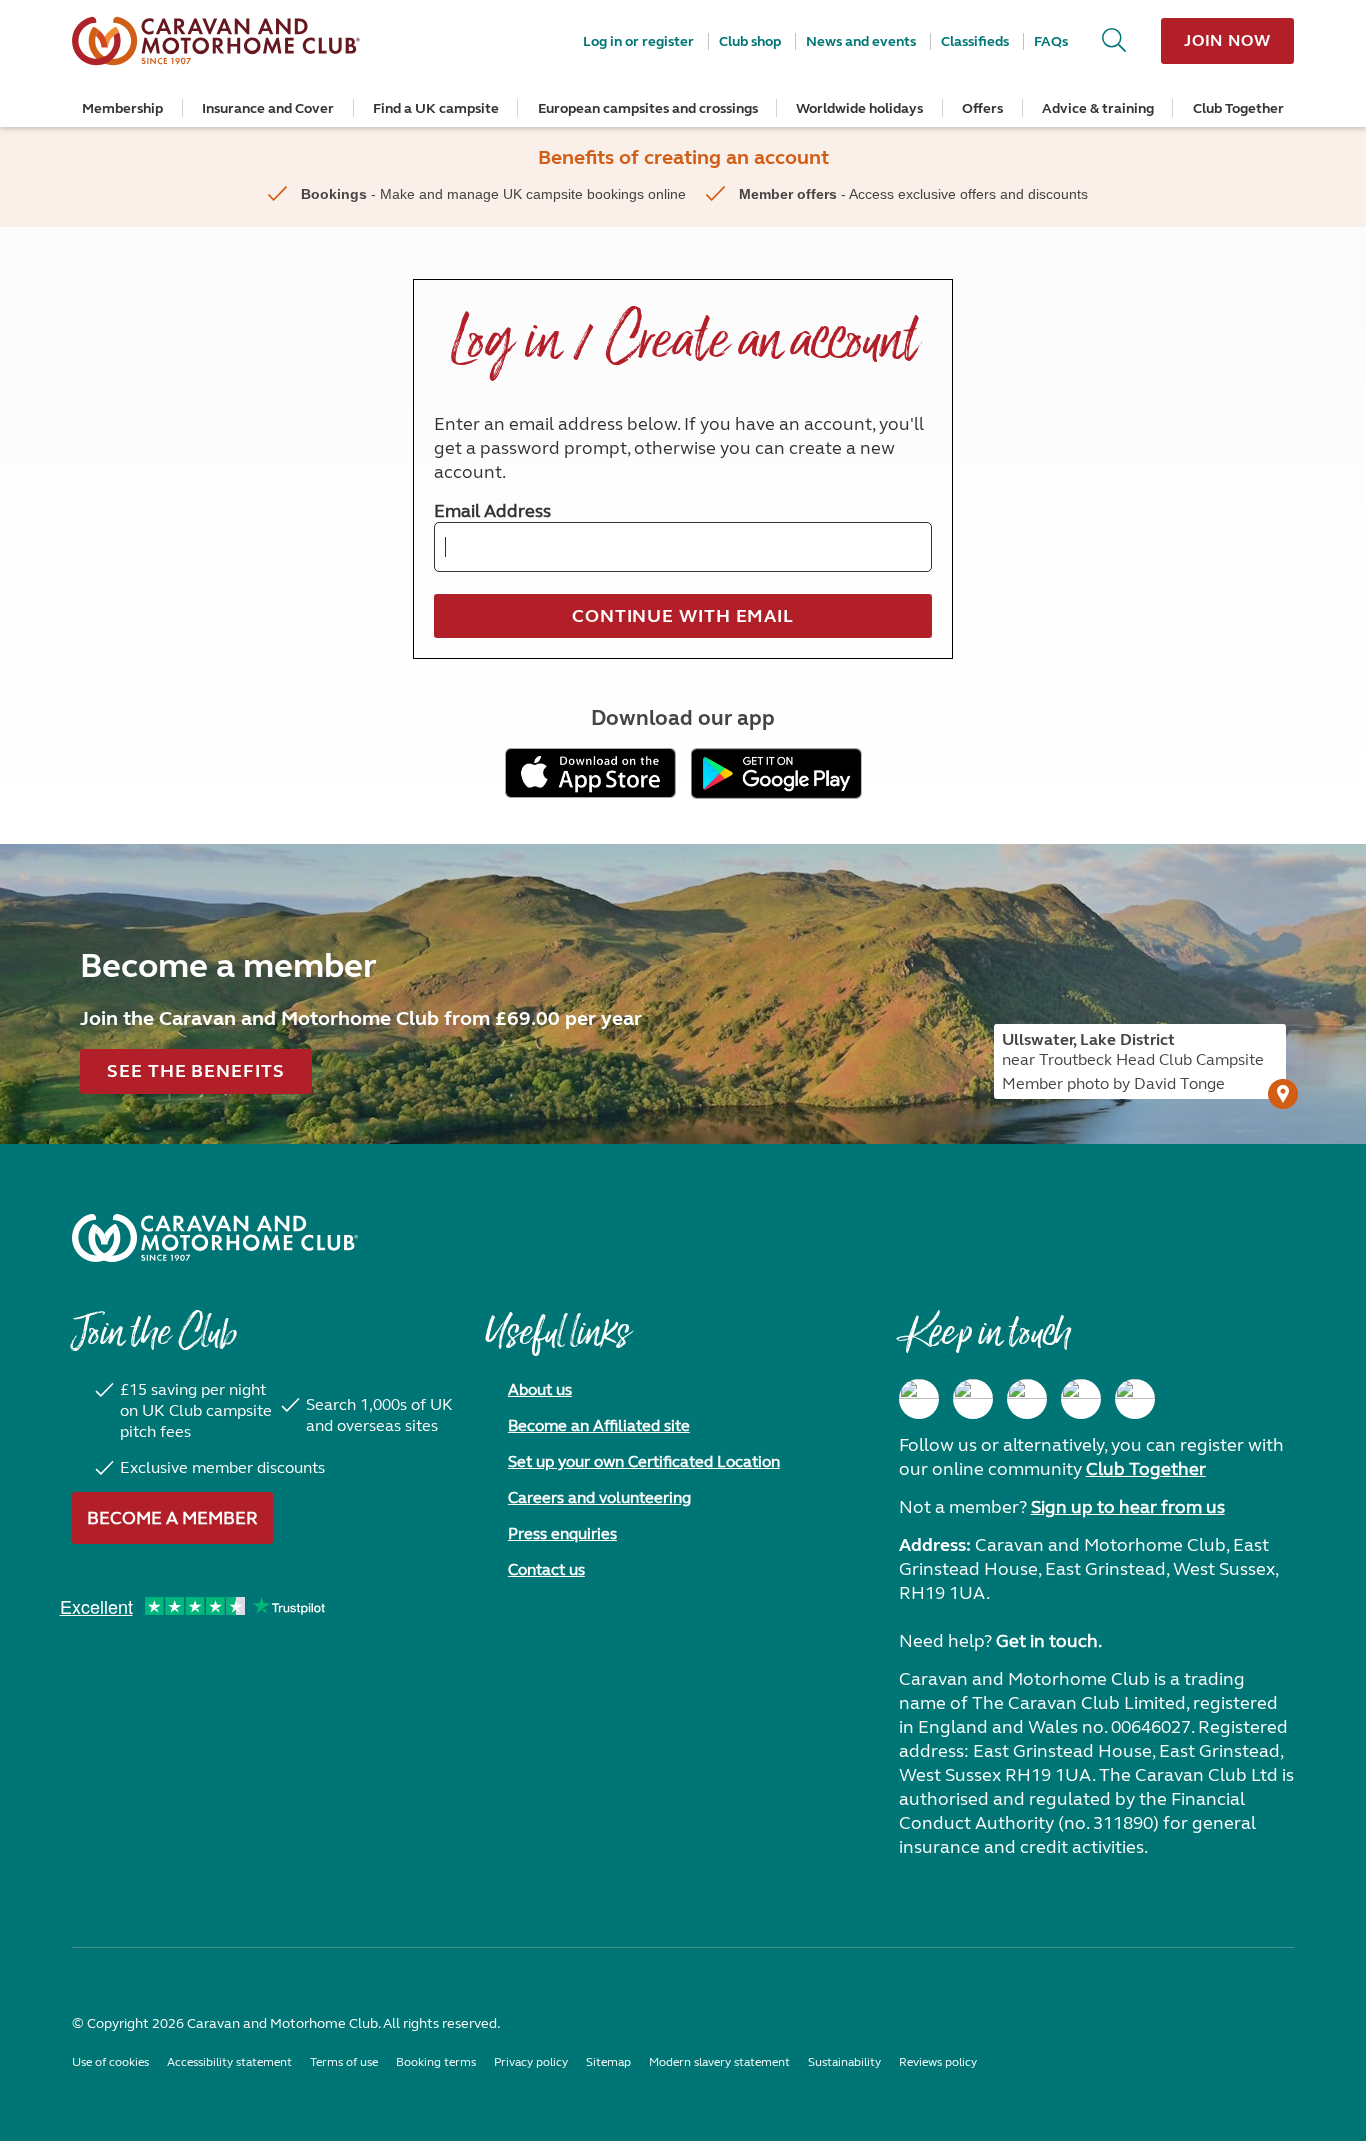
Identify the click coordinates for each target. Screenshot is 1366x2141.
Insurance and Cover (268, 108)
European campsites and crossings (648, 108)
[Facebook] (919, 1399)
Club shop (750, 41)
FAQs (1051, 41)
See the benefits (195, 1071)
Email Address (492, 511)
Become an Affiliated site (599, 1425)
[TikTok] (1135, 1399)
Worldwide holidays (859, 108)
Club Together (1238, 108)
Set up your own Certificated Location (644, 1461)
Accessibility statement (229, 2062)
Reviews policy (938, 2062)
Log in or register (638, 41)
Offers (982, 108)
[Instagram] (973, 1399)
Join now (1227, 40)
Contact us (546, 1569)
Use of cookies (110, 2062)
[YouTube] (1081, 1399)
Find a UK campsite (436, 108)
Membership (122, 108)
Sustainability (844, 2062)
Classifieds (975, 41)
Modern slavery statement (719, 2062)
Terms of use (344, 2062)
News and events (861, 41)
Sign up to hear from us (1128, 1507)
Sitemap (608, 2062)
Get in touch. (1049, 1641)
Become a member (172, 1518)
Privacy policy (531, 2062)
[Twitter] (1027, 1399)
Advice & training (1098, 108)
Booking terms (436, 2062)
